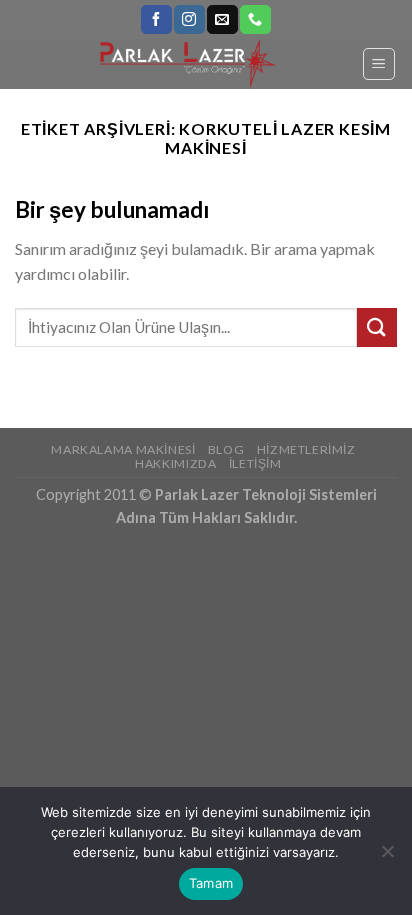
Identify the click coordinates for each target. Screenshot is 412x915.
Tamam (211, 883)
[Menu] (379, 64)
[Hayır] (387, 857)
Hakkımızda (175, 463)
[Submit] (377, 327)
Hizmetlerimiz (306, 449)
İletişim (255, 463)
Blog (226, 449)
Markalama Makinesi (123, 449)
